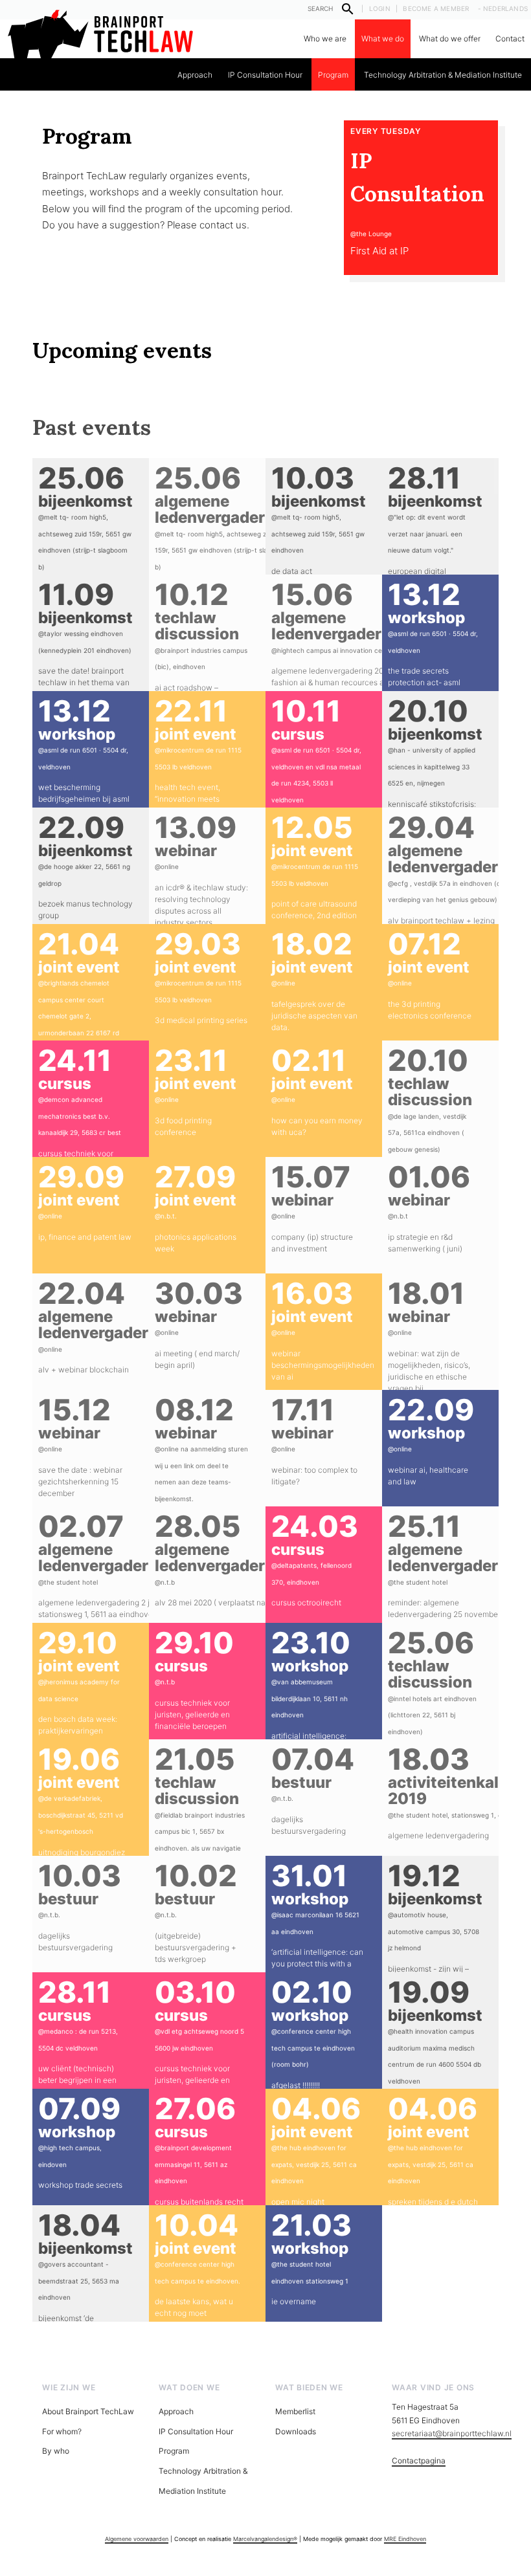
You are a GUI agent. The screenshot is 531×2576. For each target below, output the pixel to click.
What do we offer (450, 39)
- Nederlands (503, 8)
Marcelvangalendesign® (265, 2539)
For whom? (62, 2431)
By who (56, 2451)
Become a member (436, 8)
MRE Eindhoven (405, 2539)
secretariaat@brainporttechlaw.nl (452, 2433)
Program (333, 75)
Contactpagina (419, 2460)
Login (380, 8)
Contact (510, 39)
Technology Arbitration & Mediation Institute (443, 75)
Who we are (325, 39)
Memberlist (295, 2411)
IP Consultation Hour (265, 75)
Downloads (296, 2431)
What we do (383, 39)
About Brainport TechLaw (88, 2411)
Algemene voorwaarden (137, 2539)
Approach (195, 75)
